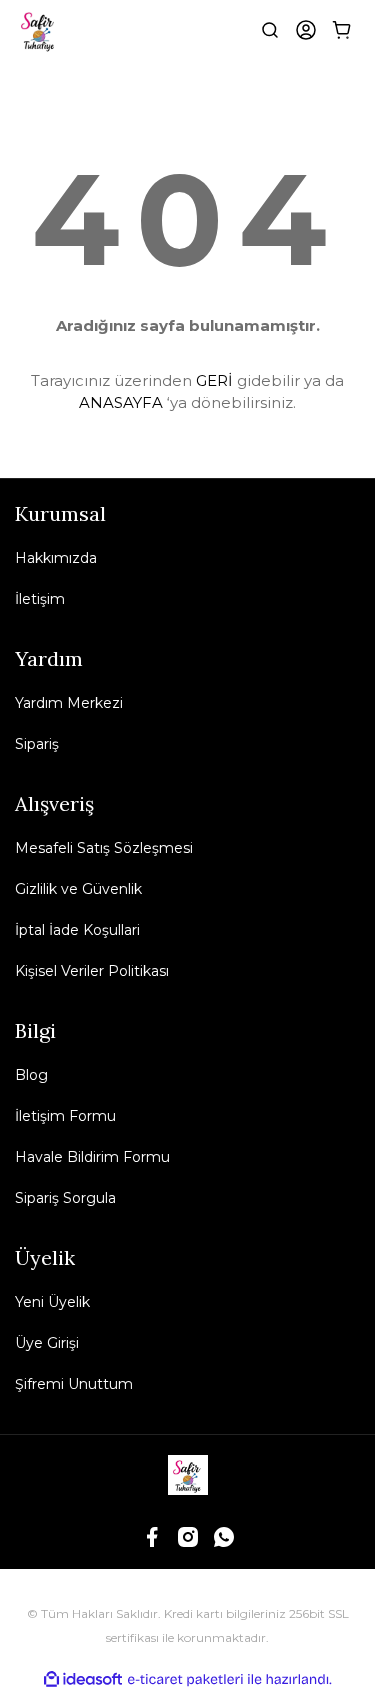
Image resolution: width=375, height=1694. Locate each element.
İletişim (40, 599)
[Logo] (39, 30)
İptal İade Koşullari (77, 930)
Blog (31, 1075)
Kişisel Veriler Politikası (92, 971)
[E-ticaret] (185, 1679)
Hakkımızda (56, 558)
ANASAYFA (121, 402)
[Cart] (342, 30)
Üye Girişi (47, 1343)
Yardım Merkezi (69, 703)
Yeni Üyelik (52, 1302)
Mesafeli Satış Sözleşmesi (104, 848)
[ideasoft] (83, 1679)
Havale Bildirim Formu (92, 1157)
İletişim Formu (65, 1116)
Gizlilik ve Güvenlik (78, 889)
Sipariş (37, 744)
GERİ (214, 380)
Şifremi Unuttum (74, 1384)
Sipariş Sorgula (65, 1198)
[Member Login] (306, 30)
